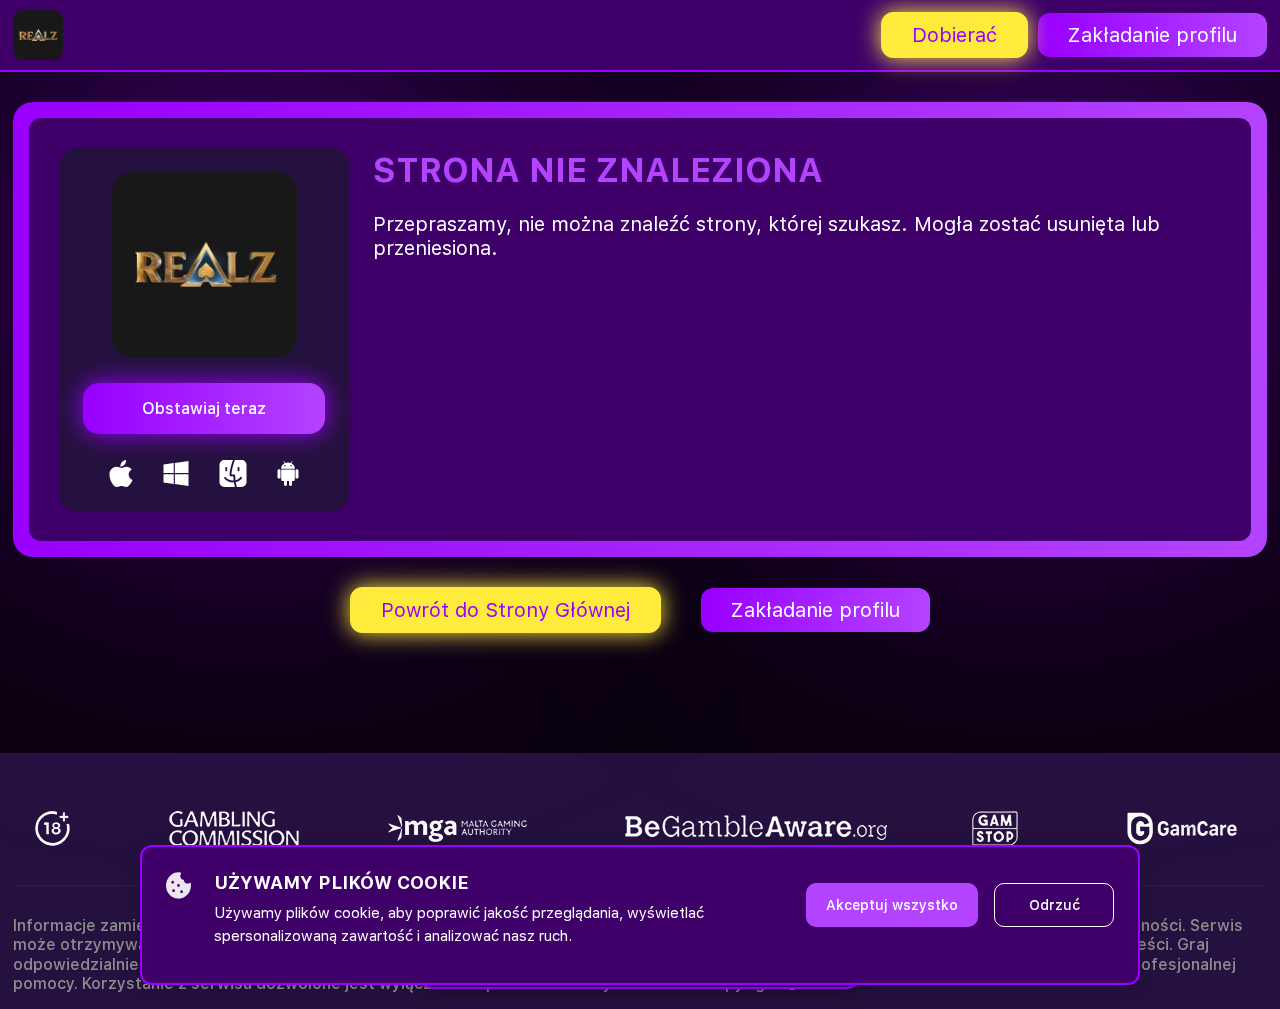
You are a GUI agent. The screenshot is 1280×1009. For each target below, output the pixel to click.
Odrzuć (1054, 905)
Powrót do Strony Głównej (505, 610)
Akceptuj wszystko (892, 905)
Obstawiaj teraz (204, 408)
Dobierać (954, 35)
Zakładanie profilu (1152, 35)
